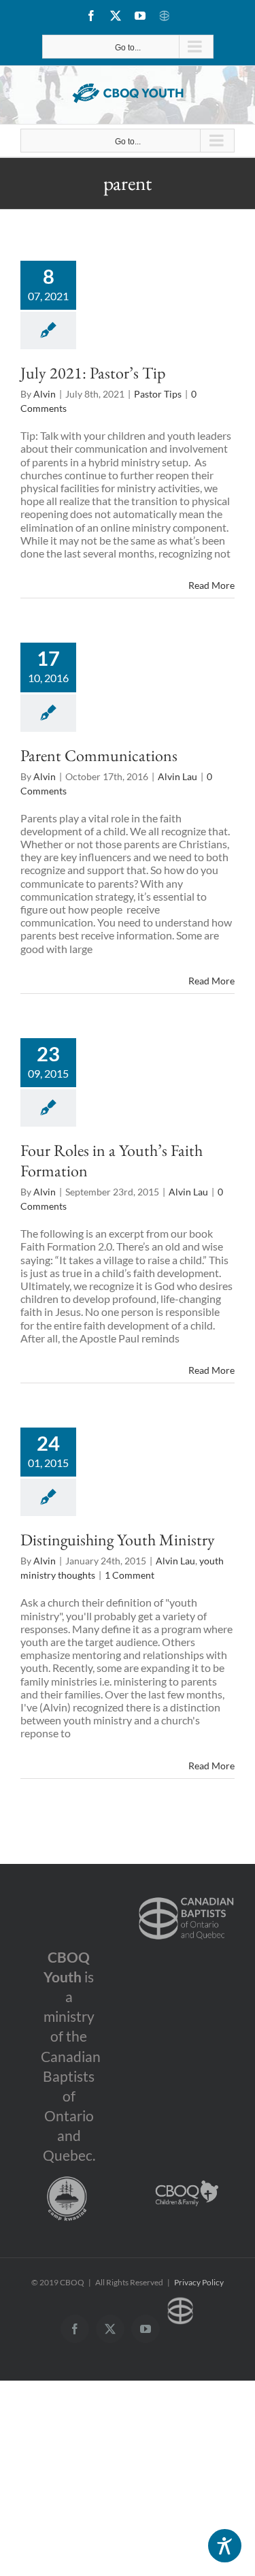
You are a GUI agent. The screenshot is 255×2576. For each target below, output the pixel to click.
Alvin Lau (177, 776)
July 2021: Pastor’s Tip (93, 373)
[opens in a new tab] (186, 1896)
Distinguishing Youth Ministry (118, 1540)
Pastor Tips (158, 394)
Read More (211, 585)
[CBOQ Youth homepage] (128, 93)
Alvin (45, 394)
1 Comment (130, 1575)
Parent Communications (99, 755)
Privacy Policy (199, 2282)
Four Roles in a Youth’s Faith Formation (112, 1160)
